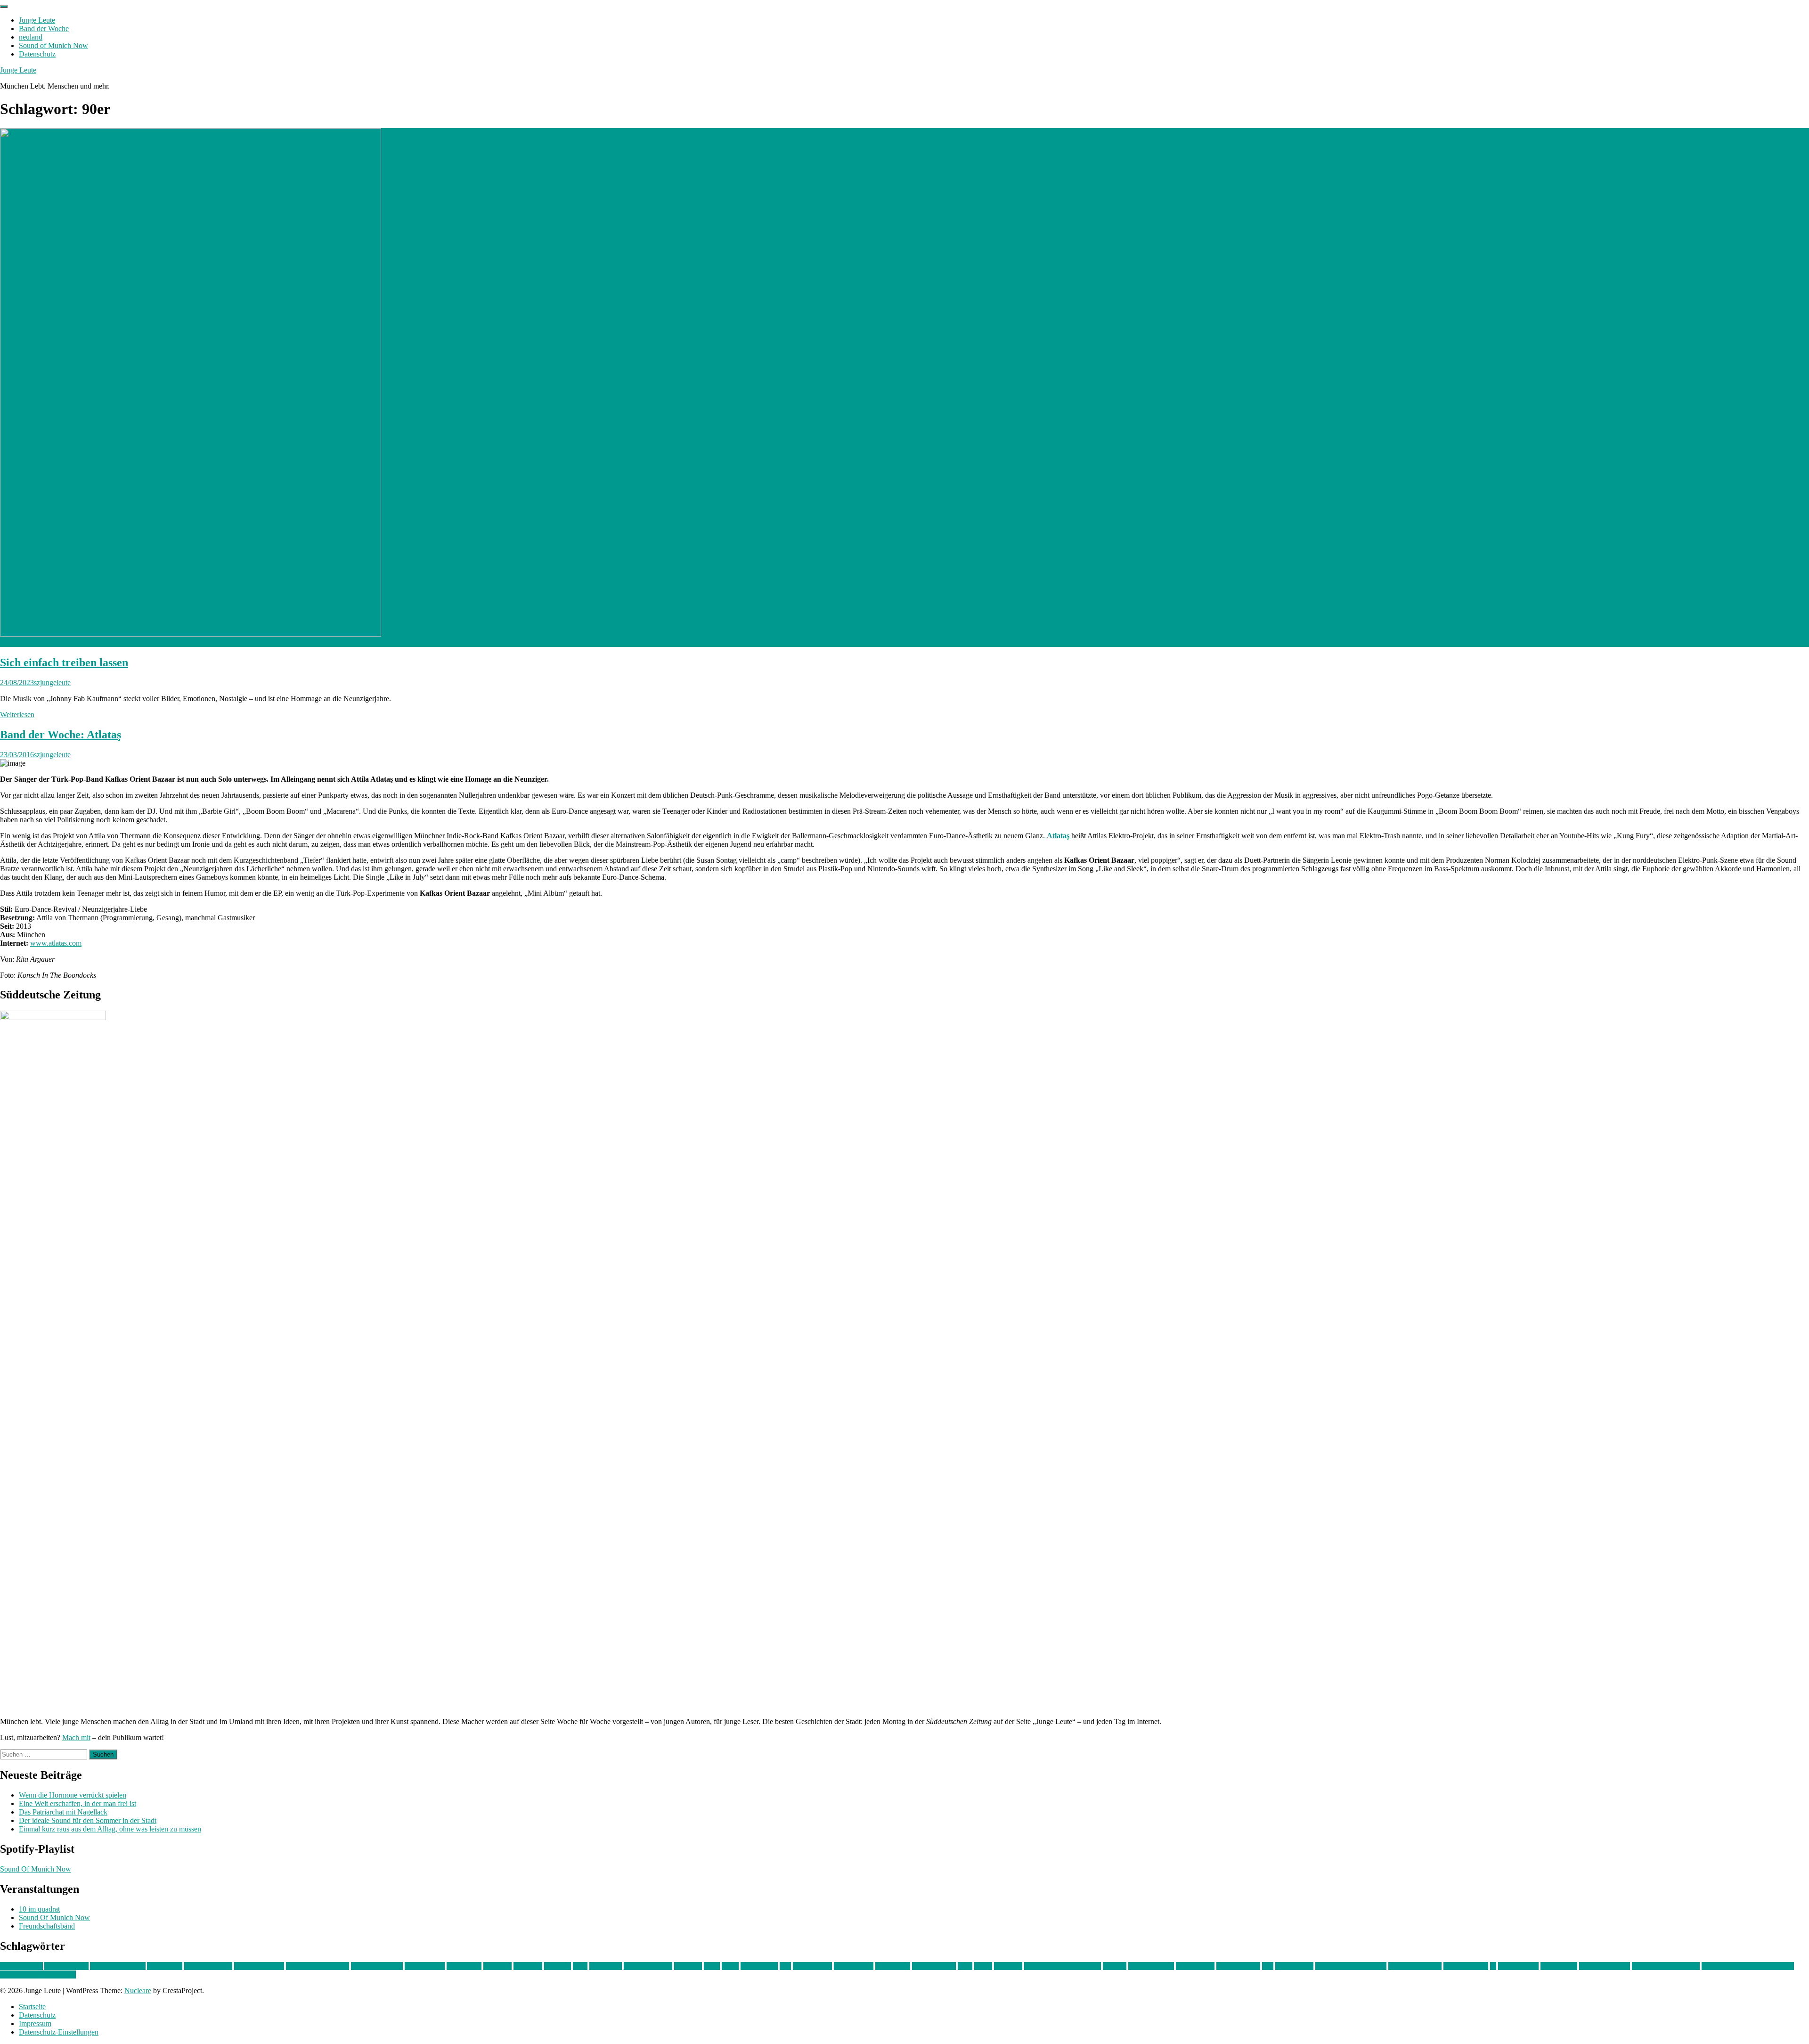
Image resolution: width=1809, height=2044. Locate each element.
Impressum (35, 2024)
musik (983, 1966)
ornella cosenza (1151, 1966)
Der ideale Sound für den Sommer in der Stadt (88, 1820)
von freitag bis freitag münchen (1748, 1966)
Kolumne (688, 1966)
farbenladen (464, 1966)
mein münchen (934, 1966)
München (1008, 1966)
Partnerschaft (1195, 1966)
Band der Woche (44, 29)
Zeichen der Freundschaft (38, 1975)
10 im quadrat (39, 1909)
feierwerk (497, 1966)
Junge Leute (37, 20)
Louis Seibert (854, 1966)
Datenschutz (37, 54)
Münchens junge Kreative (1063, 1966)
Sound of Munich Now (53, 45)
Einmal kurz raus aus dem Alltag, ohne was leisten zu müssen (110, 1829)
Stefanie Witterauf (1415, 1966)
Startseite (32, 2007)
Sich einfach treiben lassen (64, 662)
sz (1493, 1966)
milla (965, 1966)
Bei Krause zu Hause (318, 1966)
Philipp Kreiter (1238, 1966)
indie (580, 1966)
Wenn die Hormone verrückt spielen (73, 1795)
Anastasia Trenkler (118, 1966)
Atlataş (1059, 836)
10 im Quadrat (21, 1966)
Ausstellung (165, 1966)
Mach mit (76, 1737)
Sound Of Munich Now (36, 1869)
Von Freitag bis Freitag (1666, 1966)
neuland (31, 37)
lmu (785, 1966)
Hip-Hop (558, 1966)
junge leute (606, 1966)
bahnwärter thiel (208, 1966)
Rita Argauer (1294, 1966)
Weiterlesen (17, 715)
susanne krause (1466, 1966)
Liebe (730, 1966)
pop (1268, 1966)
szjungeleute (52, 683)
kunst (712, 1966)
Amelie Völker (66, 1966)
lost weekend (812, 1966)
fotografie (528, 1966)
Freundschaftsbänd (47, 1926)
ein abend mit (425, 1966)
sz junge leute (1518, 1966)
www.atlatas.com (56, 943)
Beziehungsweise (377, 1966)
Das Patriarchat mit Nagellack (63, 1812)
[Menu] (4, 7)
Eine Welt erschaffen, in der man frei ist (77, 1803)
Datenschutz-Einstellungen (59, 2032)
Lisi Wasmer (759, 1966)
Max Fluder (893, 1966)
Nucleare (138, 1991)
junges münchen (648, 1966)
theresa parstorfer (1605, 1966)
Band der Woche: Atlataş (61, 735)
